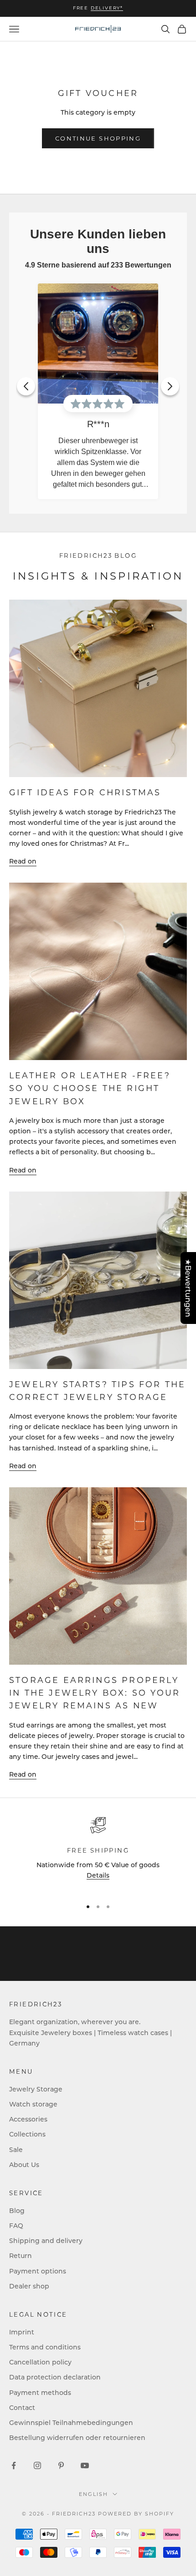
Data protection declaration (55, 2377)
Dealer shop (29, 2286)
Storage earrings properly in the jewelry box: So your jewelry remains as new (95, 1693)
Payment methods (40, 2392)
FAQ (16, 2225)
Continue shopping (98, 138)
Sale (16, 2149)
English (93, 2494)
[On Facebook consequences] (14, 2465)
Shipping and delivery (46, 2240)
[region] (98, 1854)
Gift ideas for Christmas (85, 792)
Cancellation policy (40, 2362)
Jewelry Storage (36, 2089)
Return (21, 2255)
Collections (27, 2134)
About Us (24, 2164)
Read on (23, 861)
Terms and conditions (45, 2347)
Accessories (28, 2119)
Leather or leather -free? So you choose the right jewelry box (90, 1088)
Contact (22, 2407)
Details (98, 1875)
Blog (17, 2210)
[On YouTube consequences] (85, 2465)
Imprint (22, 2332)
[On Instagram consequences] (37, 2465)
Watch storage (33, 2104)
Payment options (38, 2271)
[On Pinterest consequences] (61, 2465)
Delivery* (107, 8)
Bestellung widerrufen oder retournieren (77, 2437)
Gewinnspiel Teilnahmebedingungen (71, 2422)
